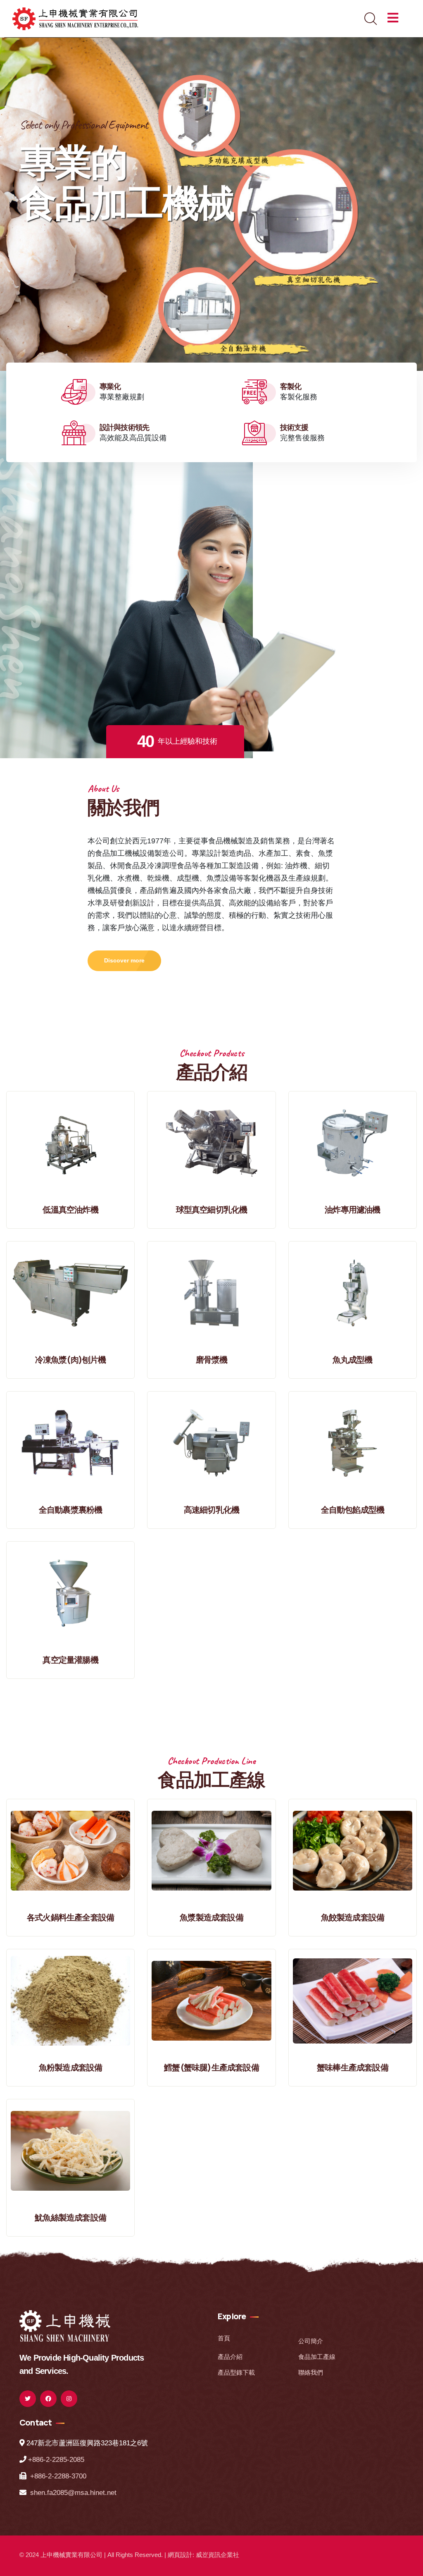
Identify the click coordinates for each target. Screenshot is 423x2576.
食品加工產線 (317, 2357)
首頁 (224, 2338)
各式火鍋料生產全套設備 (70, 1917)
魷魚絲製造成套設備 (70, 2217)
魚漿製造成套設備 (211, 1917)
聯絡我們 (311, 2372)
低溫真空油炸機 (70, 1209)
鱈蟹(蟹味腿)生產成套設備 (211, 2067)
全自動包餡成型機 (353, 1510)
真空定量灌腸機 (70, 1660)
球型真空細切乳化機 (212, 1209)
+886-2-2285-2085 (56, 2460)
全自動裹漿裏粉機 (71, 1510)
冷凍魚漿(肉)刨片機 (71, 1360)
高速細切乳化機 (211, 1510)
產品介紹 (230, 2357)
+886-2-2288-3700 (58, 2476)
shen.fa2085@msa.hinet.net (73, 2493)
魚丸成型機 (352, 1360)
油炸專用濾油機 (352, 1209)
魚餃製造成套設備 (353, 1917)
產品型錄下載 (236, 2372)
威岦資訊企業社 (217, 2555)
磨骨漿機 (212, 1360)
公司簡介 (311, 2341)
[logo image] (65, 2325)
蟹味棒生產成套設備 (353, 2067)
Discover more (124, 960)
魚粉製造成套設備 (71, 2067)
